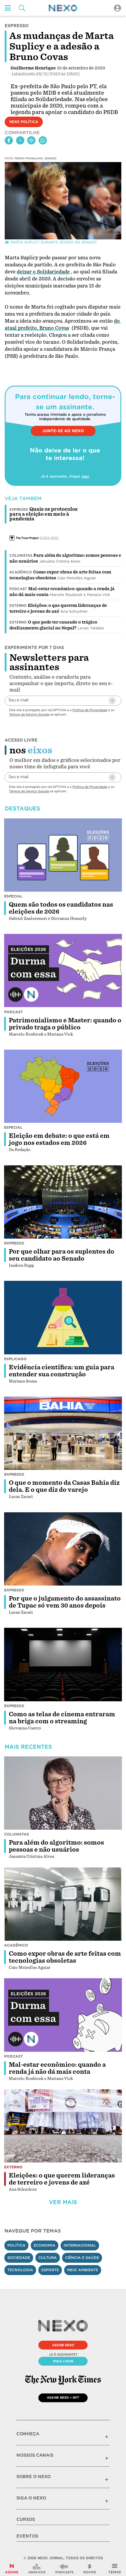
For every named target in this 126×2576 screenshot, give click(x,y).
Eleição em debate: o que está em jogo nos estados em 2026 (59, 1139)
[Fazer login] (118, 8)
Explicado (15, 1359)
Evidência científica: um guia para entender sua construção (62, 1371)
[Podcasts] (64, 2569)
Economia (45, 2245)
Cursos (26, 2519)
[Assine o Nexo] (12, 2569)
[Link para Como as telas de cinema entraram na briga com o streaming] (63, 1665)
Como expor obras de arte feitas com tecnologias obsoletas (65, 1957)
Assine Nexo (63, 2345)
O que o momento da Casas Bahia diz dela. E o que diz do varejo (64, 1486)
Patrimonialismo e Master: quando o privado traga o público (65, 1024)
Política (16, 2245)
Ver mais (63, 2202)
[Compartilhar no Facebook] (9, 140)
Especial (13, 896)
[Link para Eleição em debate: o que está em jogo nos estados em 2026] (63, 1086)
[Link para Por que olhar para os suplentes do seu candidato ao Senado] (63, 1202)
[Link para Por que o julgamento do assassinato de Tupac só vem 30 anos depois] (63, 1549)
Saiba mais (49, 538)
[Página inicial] (63, 8)
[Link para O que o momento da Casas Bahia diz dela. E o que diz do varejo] (63, 1433)
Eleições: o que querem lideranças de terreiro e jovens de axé (62, 2179)
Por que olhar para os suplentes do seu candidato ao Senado (62, 1255)
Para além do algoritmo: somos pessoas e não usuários (56, 1846)
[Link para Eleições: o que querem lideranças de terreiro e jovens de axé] (63, 2126)
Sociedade (19, 2258)
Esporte (50, 2270)
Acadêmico (21, 572)
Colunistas (21, 556)
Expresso (14, 1243)
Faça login (63, 2361)
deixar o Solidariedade (43, 272)
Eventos (27, 2536)
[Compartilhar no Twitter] (20, 140)
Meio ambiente (83, 2270)
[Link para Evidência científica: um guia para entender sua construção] (63, 1318)
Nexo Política (24, 122)
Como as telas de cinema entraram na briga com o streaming (62, 1718)
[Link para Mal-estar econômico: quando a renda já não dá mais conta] (63, 2015)
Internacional (80, 2245)
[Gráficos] (37, 2569)
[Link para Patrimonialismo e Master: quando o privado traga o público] (63, 971)
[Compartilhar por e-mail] (31, 140)
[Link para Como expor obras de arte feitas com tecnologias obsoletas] (63, 1904)
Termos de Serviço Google (29, 714)
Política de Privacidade (90, 710)
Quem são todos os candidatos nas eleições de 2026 (61, 908)
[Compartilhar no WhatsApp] (43, 140)
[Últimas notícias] (90, 2569)
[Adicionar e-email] (112, 701)
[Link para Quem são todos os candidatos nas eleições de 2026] (63, 855)
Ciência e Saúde (82, 2258)
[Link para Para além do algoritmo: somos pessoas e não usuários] (63, 1793)
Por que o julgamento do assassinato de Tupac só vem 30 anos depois (65, 1602)
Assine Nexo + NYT (63, 2398)
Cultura (48, 2258)
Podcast (18, 589)
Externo (18, 606)
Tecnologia (20, 2270)
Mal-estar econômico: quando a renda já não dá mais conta (57, 2068)
